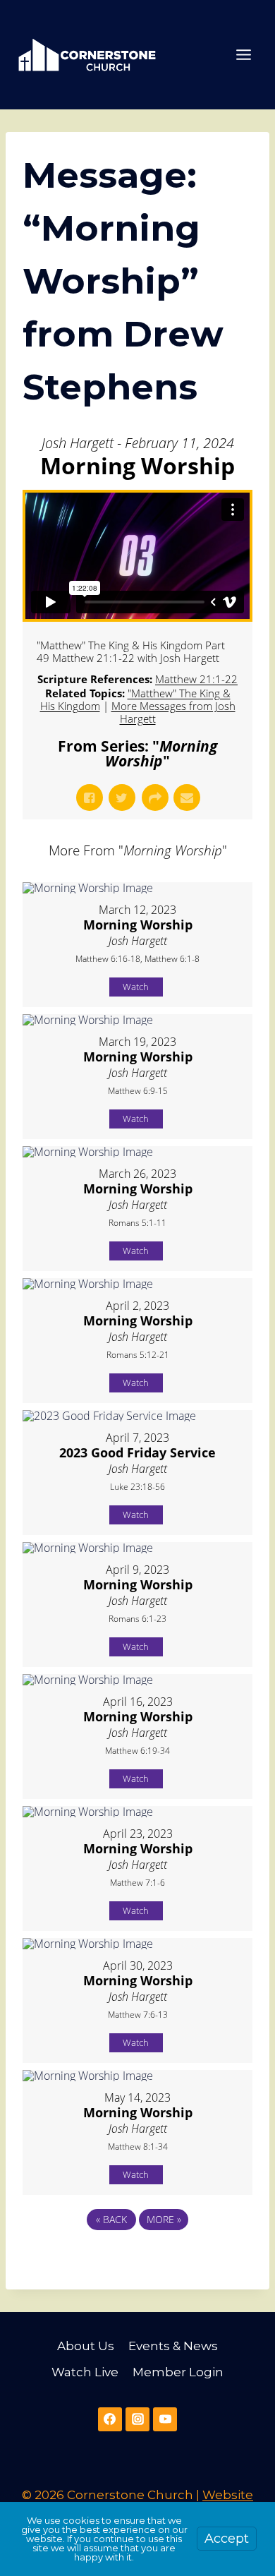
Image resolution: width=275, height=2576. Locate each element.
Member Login (178, 2372)
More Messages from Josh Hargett (173, 712)
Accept (227, 2539)
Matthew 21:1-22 (196, 679)
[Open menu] (243, 54)
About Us (86, 2346)
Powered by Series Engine (137, 2258)
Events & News (173, 2346)
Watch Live (85, 2372)
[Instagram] (137, 2419)
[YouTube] (165, 2419)
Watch (136, 987)
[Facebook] (110, 2419)
